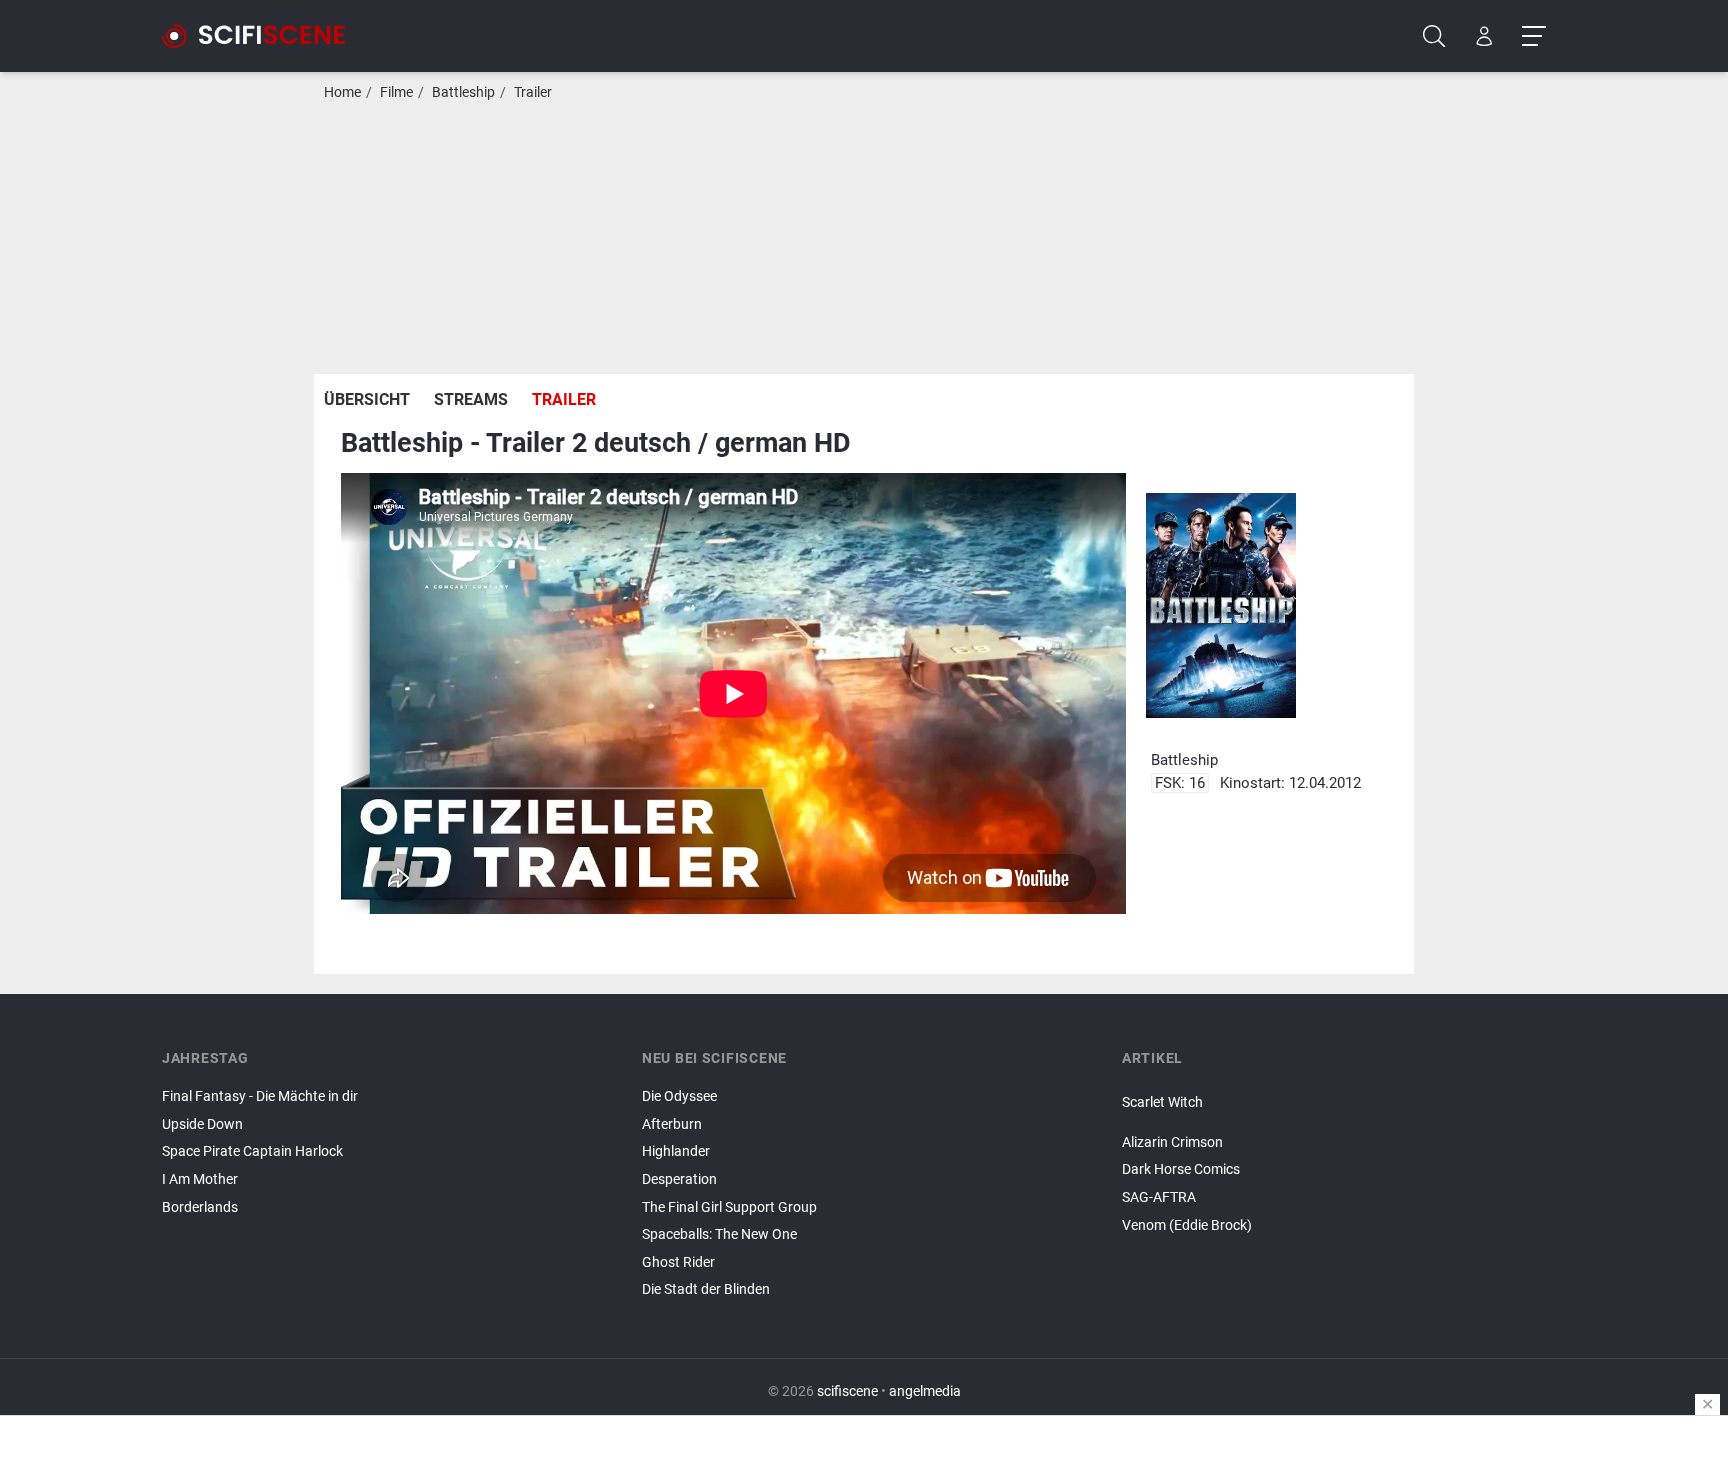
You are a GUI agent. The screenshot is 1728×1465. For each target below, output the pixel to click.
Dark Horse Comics (1181, 1169)
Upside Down (202, 1124)
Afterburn (672, 1124)
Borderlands (200, 1207)
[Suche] (1434, 36)
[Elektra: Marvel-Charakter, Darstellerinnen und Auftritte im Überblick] (1344, 1126)
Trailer (533, 92)
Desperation (679, 1179)
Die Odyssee (679, 1096)
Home (342, 92)
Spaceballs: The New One (719, 1234)
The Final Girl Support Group (729, 1207)
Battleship (463, 92)
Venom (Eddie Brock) (1187, 1225)
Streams (471, 399)
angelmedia (925, 1391)
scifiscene (847, 1391)
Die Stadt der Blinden (706, 1289)
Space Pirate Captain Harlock (252, 1151)
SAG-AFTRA (1159, 1197)
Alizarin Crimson (1172, 1142)
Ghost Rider (678, 1262)
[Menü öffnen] (1533, 36)
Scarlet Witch (1162, 1102)
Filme (396, 92)
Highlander (676, 1151)
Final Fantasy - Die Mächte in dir (260, 1096)
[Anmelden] (1484, 36)
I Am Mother (200, 1179)
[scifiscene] (262, 36)
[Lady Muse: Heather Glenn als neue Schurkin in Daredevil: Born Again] (1344, 1120)
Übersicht (367, 399)
